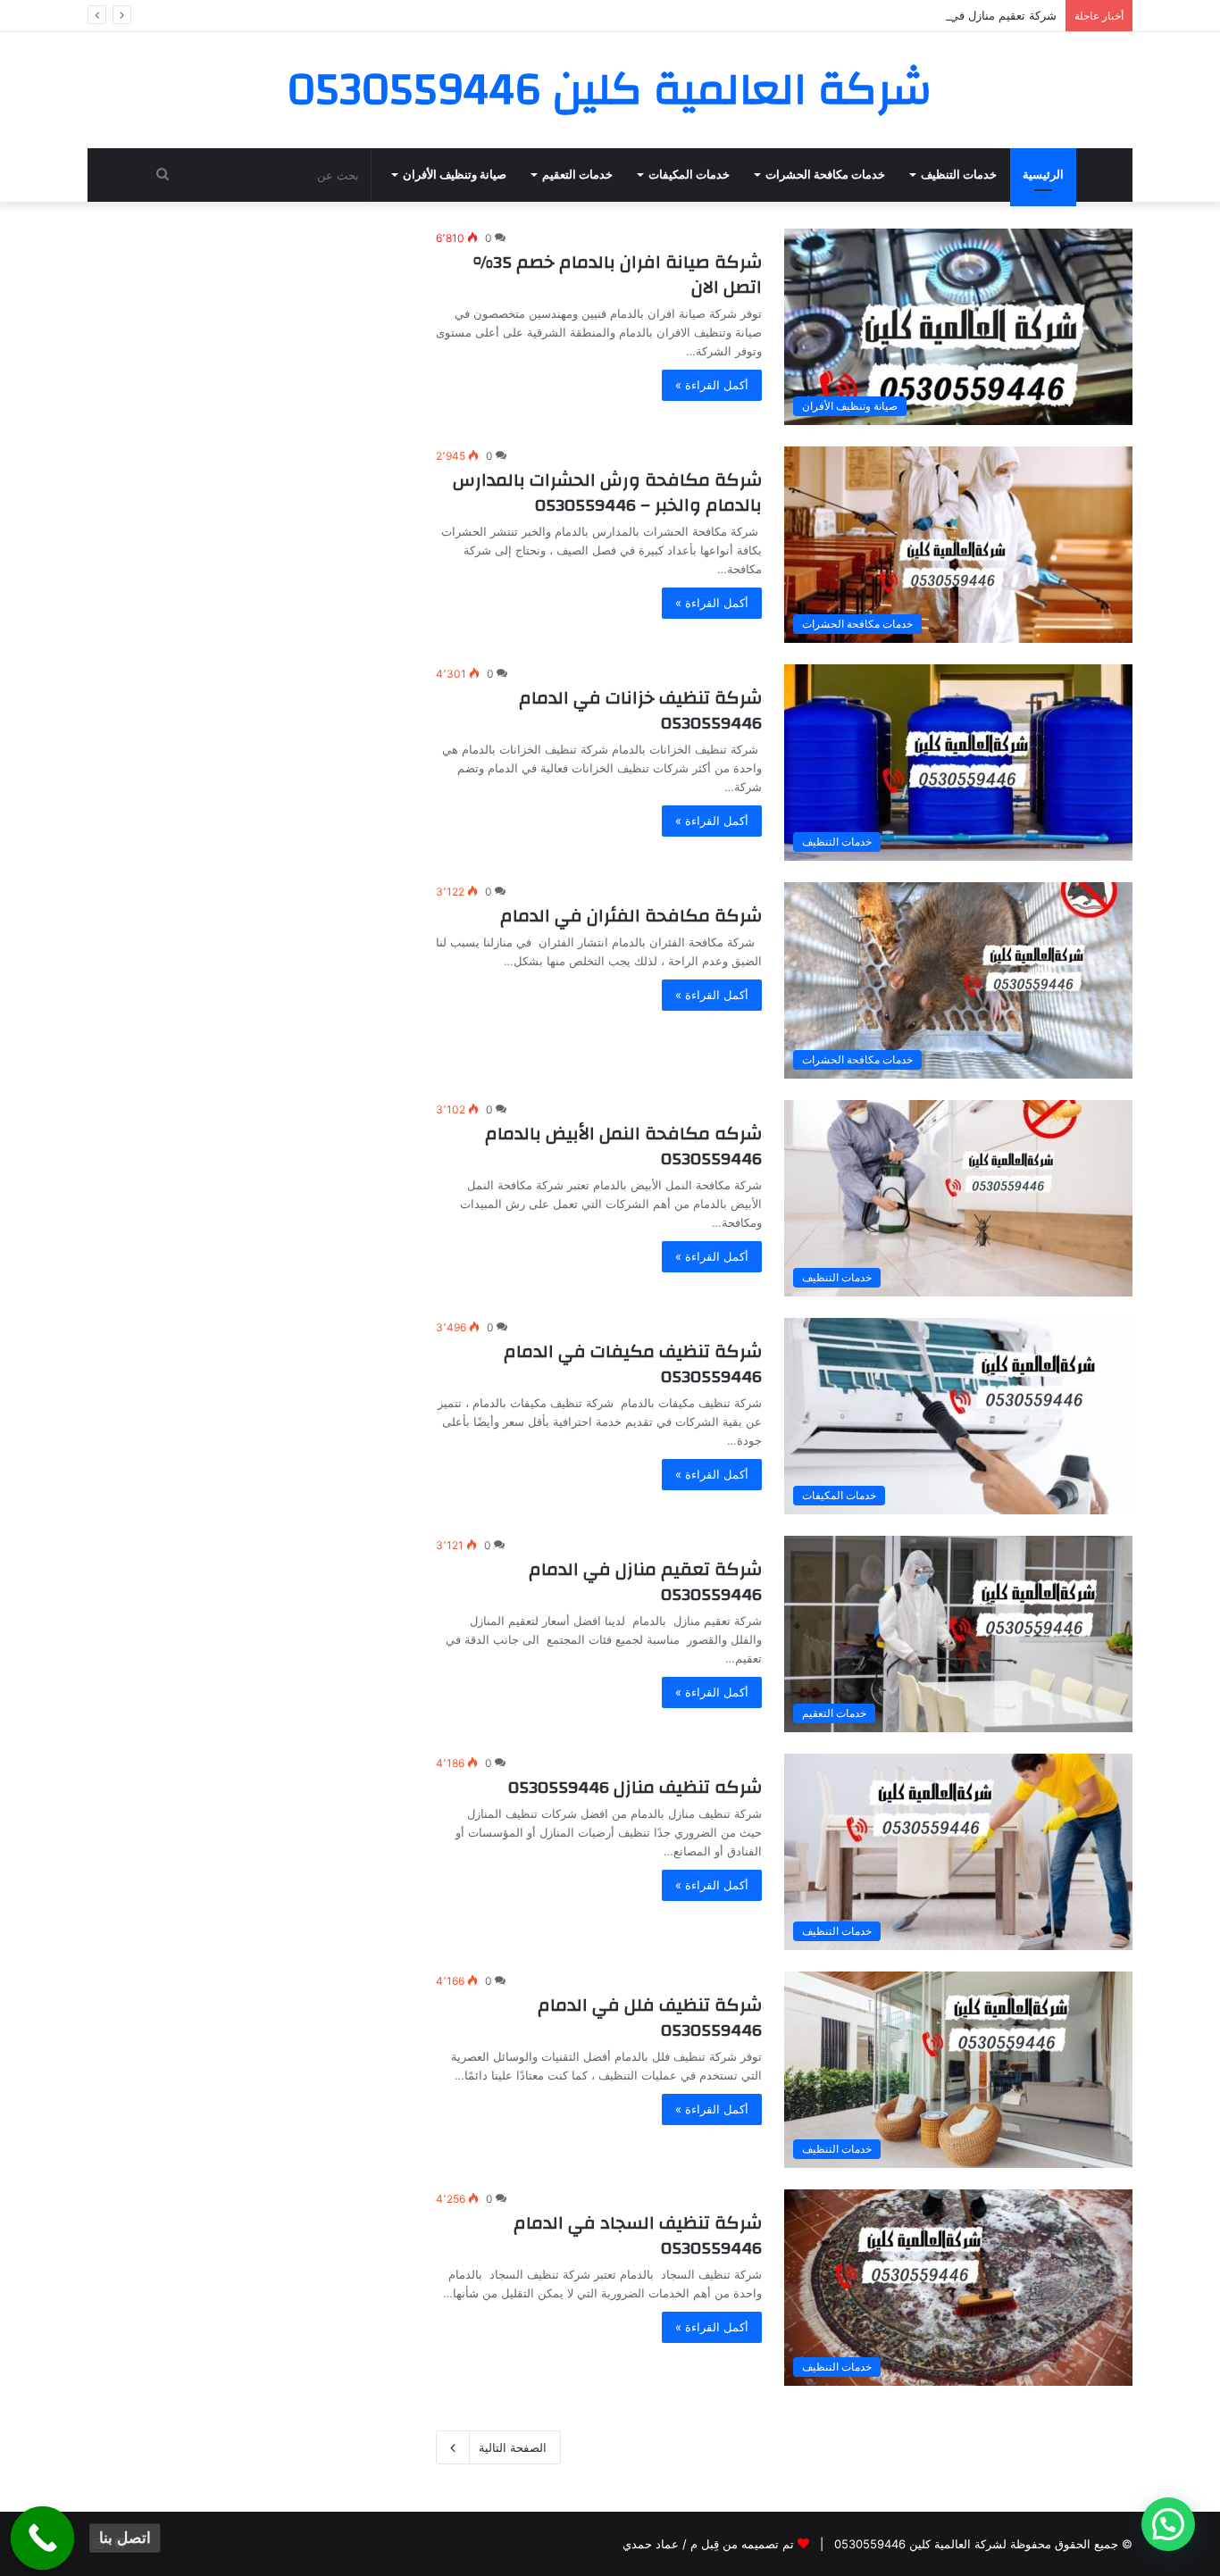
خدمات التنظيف (959, 175)
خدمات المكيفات (689, 175)
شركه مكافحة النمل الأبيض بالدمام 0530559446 (623, 1146)
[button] (1168, 2524)
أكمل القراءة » (712, 385)
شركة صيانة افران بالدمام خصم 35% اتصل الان (618, 275)
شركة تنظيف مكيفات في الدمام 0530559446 (633, 1364)
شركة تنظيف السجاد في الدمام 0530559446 (638, 2235)
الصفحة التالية (513, 2447)
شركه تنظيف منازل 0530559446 (635, 1787)
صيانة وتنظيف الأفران (455, 175)
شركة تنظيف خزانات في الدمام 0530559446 (640, 710)
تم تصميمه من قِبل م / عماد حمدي (708, 2544)
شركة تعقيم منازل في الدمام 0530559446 (948, 15)
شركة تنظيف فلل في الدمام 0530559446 (650, 2017)
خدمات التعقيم (577, 175)
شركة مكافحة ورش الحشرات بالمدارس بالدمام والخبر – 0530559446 (607, 492)
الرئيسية (1043, 175)
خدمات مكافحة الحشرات (825, 175)
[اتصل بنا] (43, 2538)
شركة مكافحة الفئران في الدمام (631, 916)
